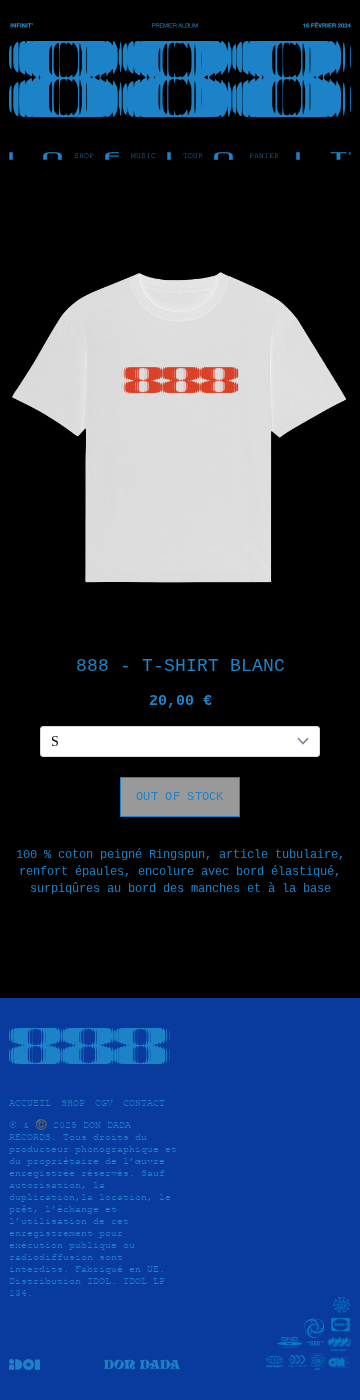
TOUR (193, 156)
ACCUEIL (30, 1103)
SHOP (84, 156)
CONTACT (144, 1103)
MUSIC (143, 156)
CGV (104, 1103)
